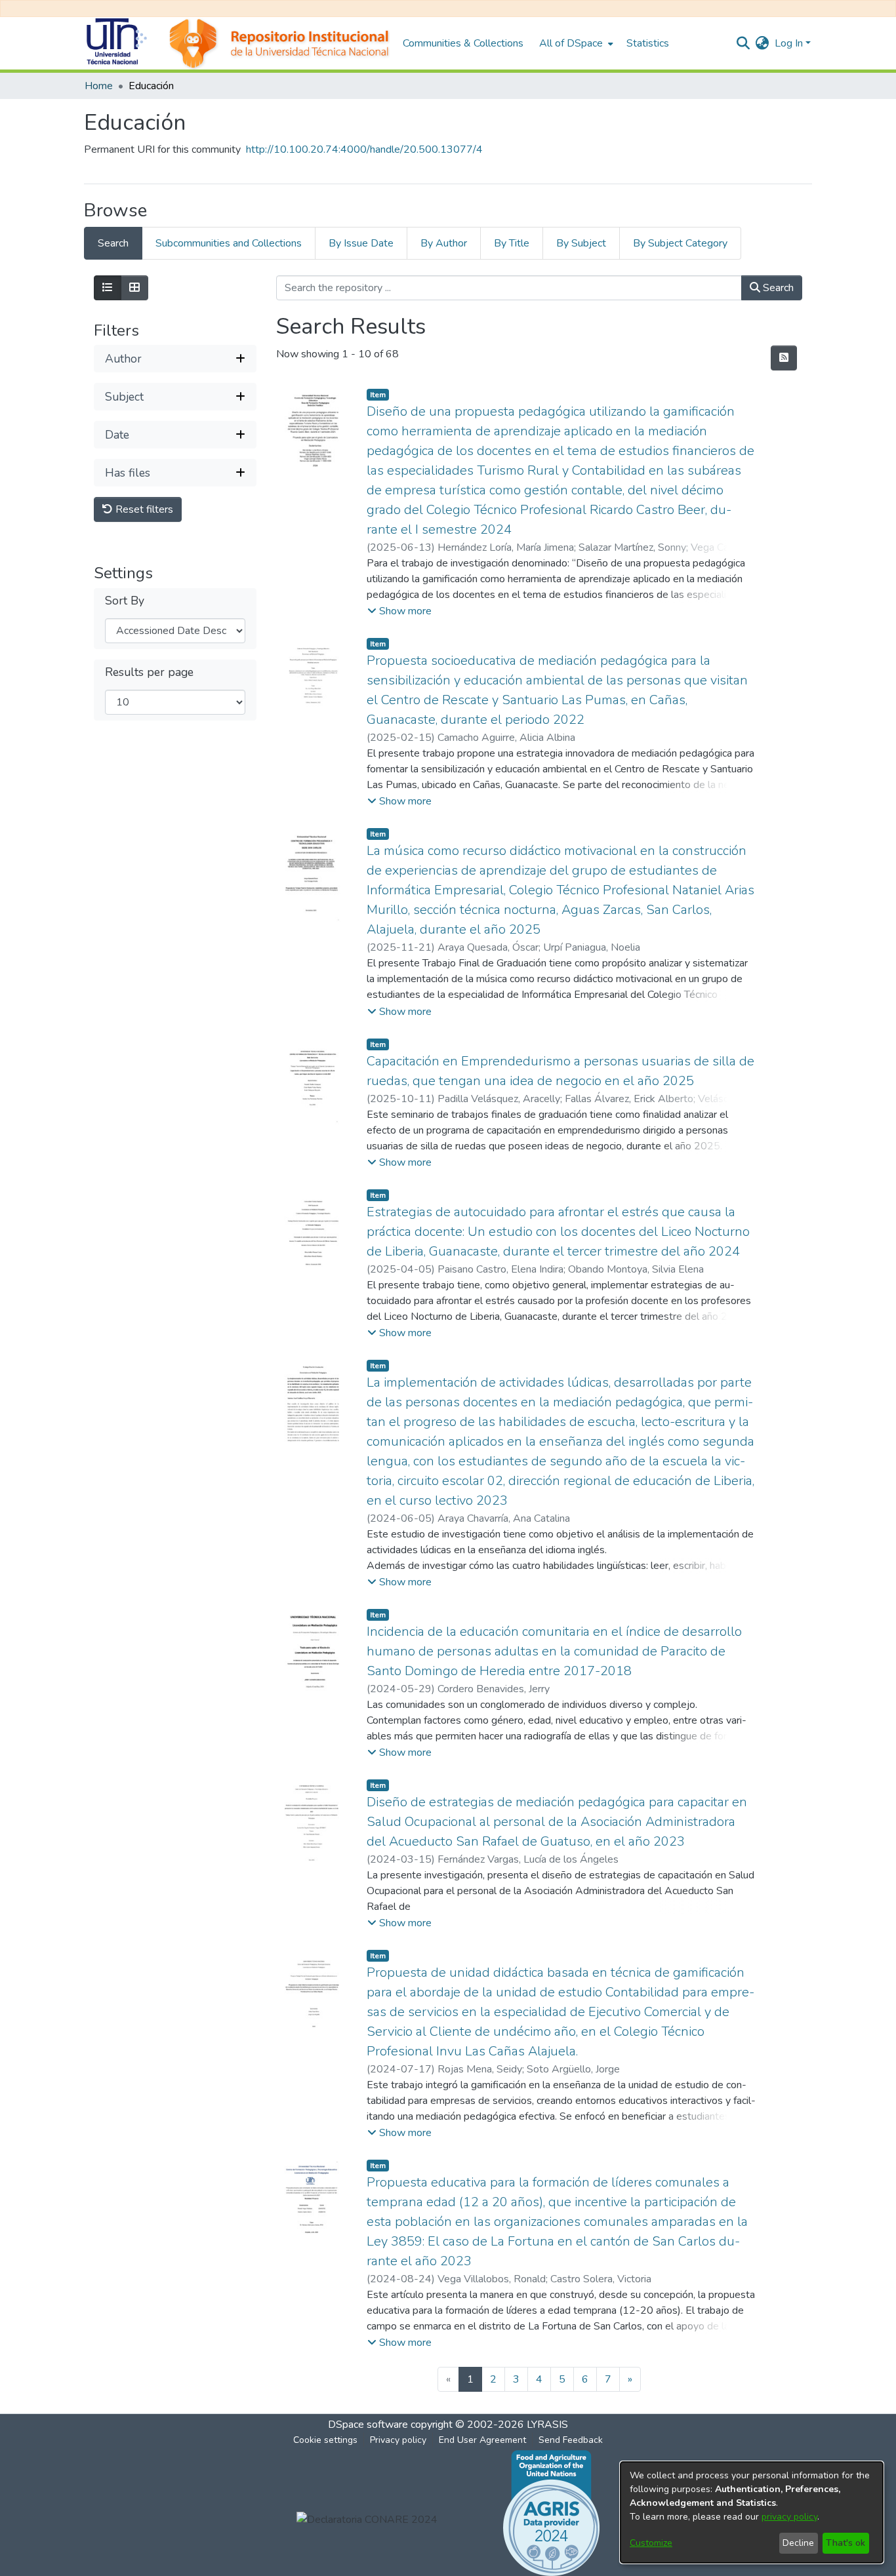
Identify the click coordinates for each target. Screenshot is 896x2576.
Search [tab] (113, 243)
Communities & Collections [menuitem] (463, 43)
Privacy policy (398, 2440)
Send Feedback (571, 2440)
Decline (798, 2543)
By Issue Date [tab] (361, 243)
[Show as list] (108, 288)
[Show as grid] (134, 288)
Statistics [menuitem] (648, 43)
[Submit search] (743, 43)
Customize (651, 2543)
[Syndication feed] (784, 358)
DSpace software (368, 2425)
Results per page (149, 673)
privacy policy (789, 2517)
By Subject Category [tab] (680, 243)
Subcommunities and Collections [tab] (229, 243)
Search (777, 288)
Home (99, 86)
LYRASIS (547, 2425)
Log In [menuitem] (789, 43)
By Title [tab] (512, 243)
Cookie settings (325, 2440)
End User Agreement (482, 2440)
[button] (399, 611)
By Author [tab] (444, 243)
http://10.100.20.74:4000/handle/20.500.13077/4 (364, 149)
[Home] (237, 43)
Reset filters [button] (143, 510)
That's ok (845, 2543)
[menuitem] (575, 43)
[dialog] (752, 2512)
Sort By (125, 602)
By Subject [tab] (581, 243)
